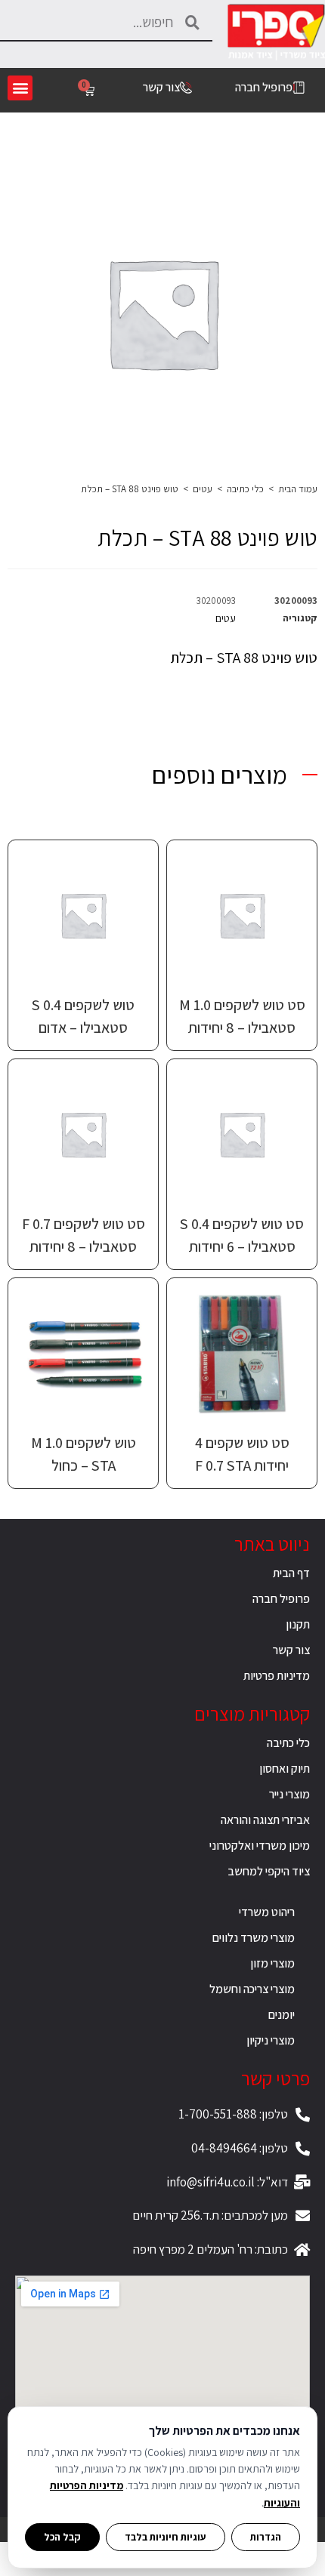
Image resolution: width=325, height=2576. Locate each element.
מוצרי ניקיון (271, 2040)
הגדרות (266, 2537)
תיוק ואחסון (285, 1769)
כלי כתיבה (245, 489)
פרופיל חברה (281, 1599)
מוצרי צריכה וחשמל (252, 1989)
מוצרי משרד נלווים (254, 1938)
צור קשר (291, 1650)
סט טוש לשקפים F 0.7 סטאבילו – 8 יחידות (84, 1235)
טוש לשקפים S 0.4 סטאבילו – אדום (83, 1016)
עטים (203, 489)
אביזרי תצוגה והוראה (265, 1820)
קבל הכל (62, 2537)
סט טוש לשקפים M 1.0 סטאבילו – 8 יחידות (242, 1016)
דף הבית (291, 1573)
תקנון (298, 1624)
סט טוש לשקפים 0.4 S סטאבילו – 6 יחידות (242, 1235)
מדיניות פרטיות (277, 1676)
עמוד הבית (298, 489)
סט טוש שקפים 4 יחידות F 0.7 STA (242, 1454)
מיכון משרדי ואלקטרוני (260, 1846)
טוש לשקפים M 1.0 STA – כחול (84, 1454)
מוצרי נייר (289, 1794)
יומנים (282, 2015)
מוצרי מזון (272, 1963)
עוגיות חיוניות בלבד (166, 2537)
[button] (20, 88)
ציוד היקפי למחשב (269, 1871)
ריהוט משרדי (267, 1912)
